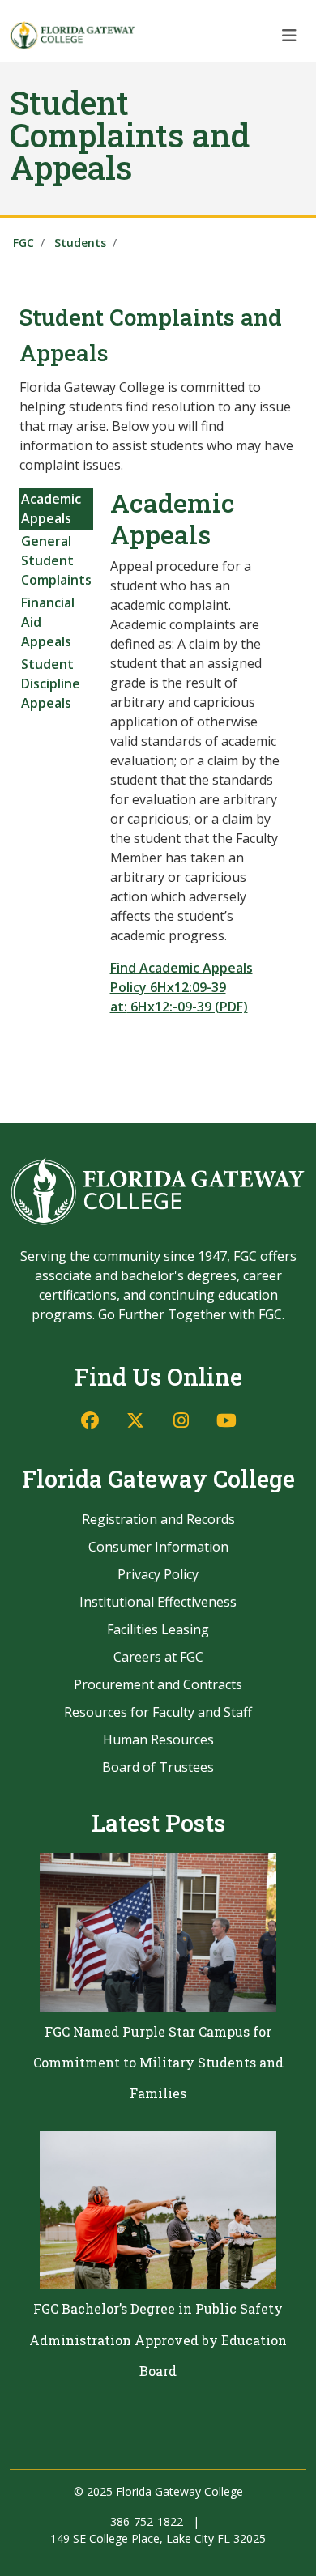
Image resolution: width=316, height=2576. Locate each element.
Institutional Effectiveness (158, 1602)
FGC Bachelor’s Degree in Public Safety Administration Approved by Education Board (158, 2340)
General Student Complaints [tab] (56, 560)
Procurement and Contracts (158, 1684)
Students (80, 243)
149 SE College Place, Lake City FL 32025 (158, 2538)
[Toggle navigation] (289, 35)
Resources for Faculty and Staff (158, 1712)
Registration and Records (158, 1519)
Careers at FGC (158, 1657)
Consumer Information (158, 1547)
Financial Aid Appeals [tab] (48, 622)
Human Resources (158, 1739)
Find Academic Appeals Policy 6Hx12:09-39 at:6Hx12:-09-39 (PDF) (181, 987)
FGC (23, 243)
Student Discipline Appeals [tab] (51, 683)
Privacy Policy (158, 1574)
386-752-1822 (147, 2521)
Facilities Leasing (158, 1629)
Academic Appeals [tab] (51, 509)
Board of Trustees (158, 1767)
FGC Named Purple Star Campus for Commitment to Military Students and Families (158, 2063)
